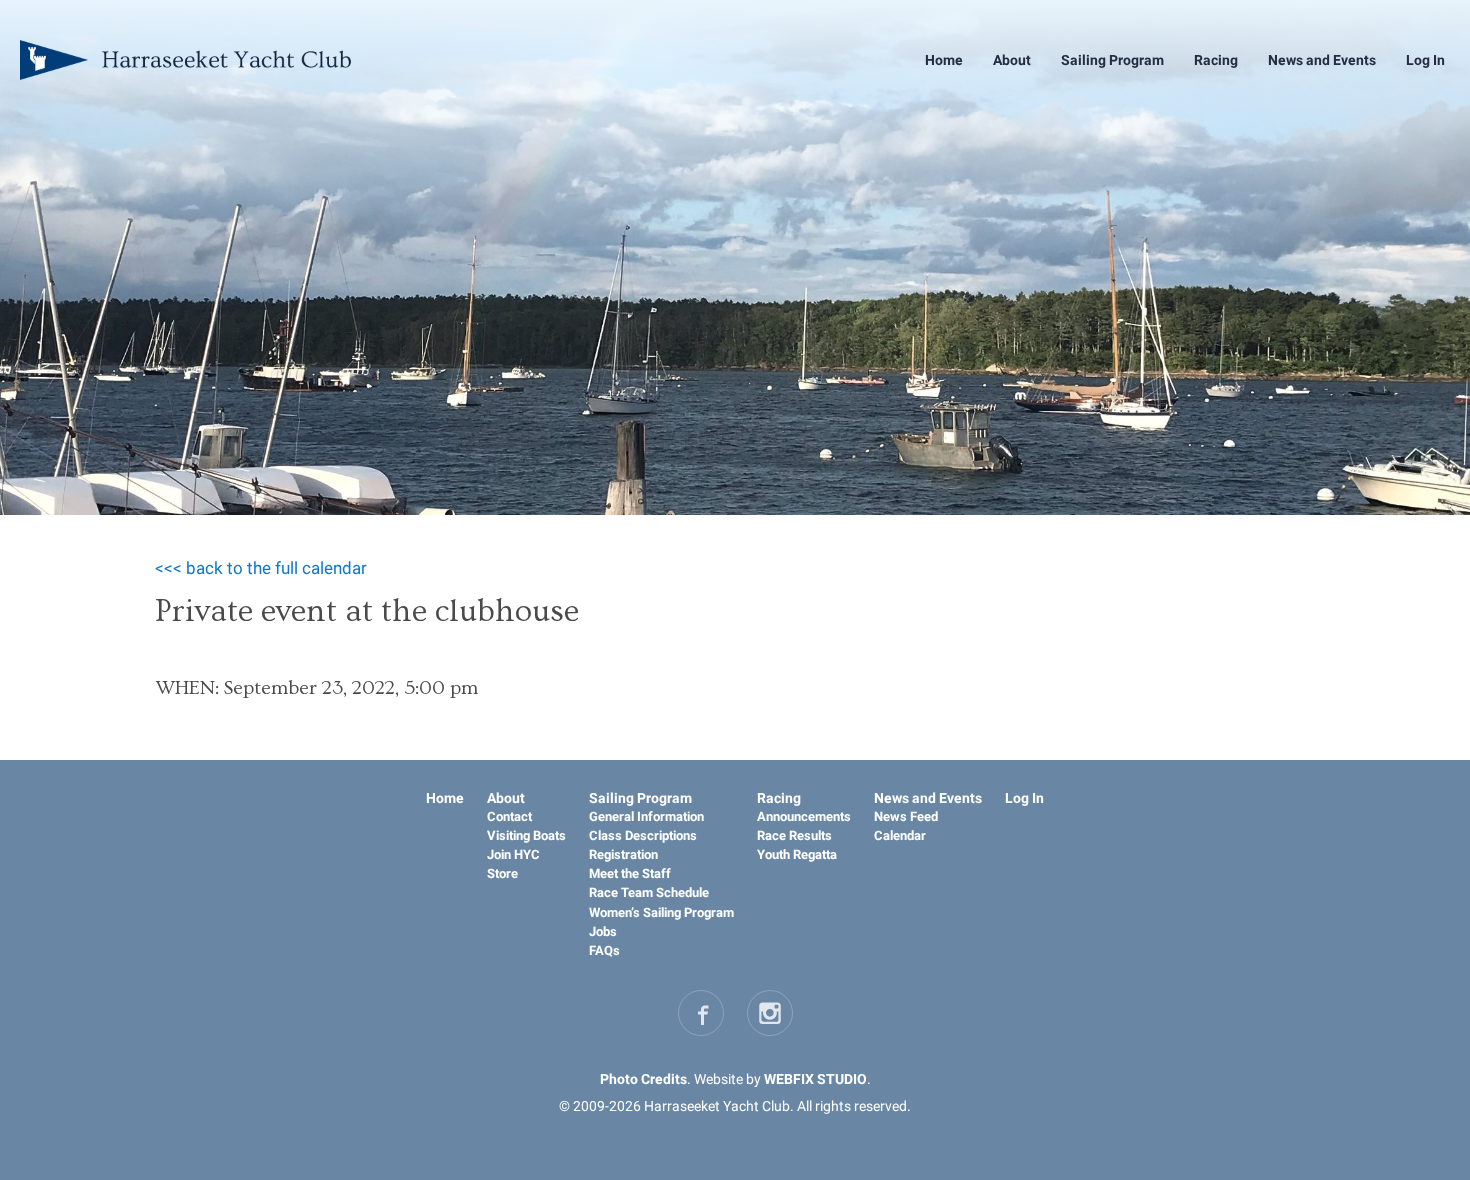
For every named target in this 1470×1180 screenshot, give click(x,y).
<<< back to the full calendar (261, 568)
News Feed (906, 816)
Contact (509, 816)
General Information (646, 816)
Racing (1216, 60)
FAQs (604, 950)
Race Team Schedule (649, 892)
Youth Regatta (797, 854)
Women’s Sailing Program (661, 912)
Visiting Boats (526, 835)
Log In (1425, 60)
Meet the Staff (630, 873)
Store (502, 873)
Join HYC (513, 854)
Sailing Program (1112, 60)
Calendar (900, 835)
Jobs (603, 931)
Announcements (804, 816)
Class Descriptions (643, 835)
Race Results (794, 835)
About (1012, 60)
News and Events (1322, 60)
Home (944, 60)
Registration (623, 854)
